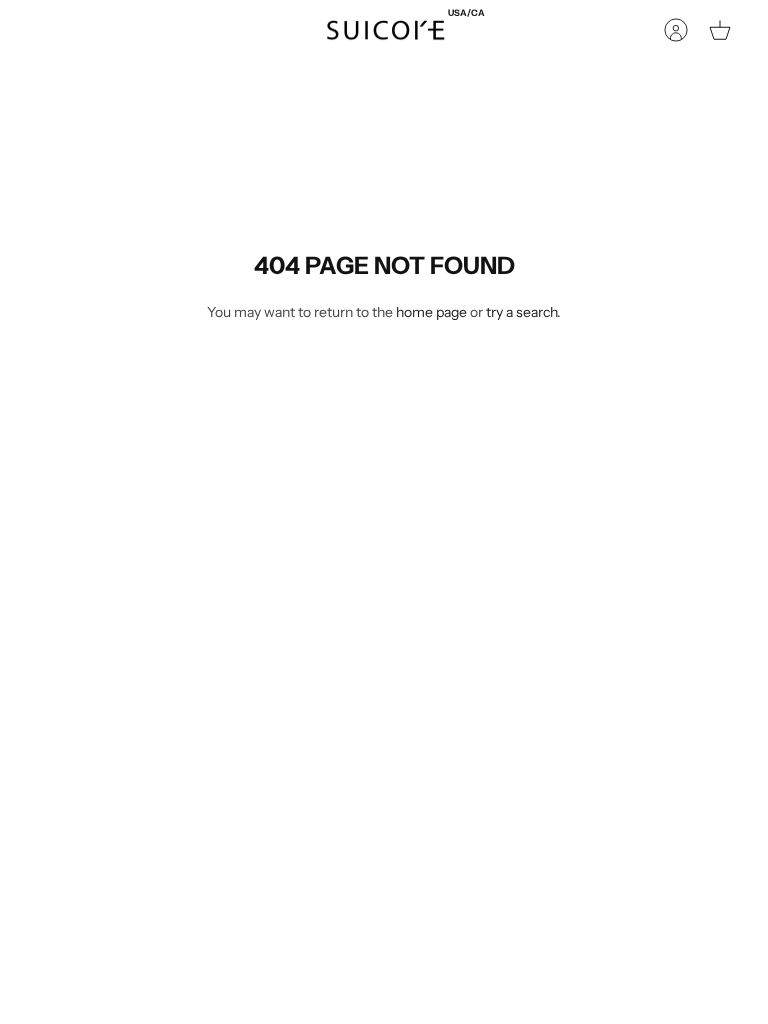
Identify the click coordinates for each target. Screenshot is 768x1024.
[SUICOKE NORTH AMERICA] (385, 30)
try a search (521, 312)
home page (431, 312)
